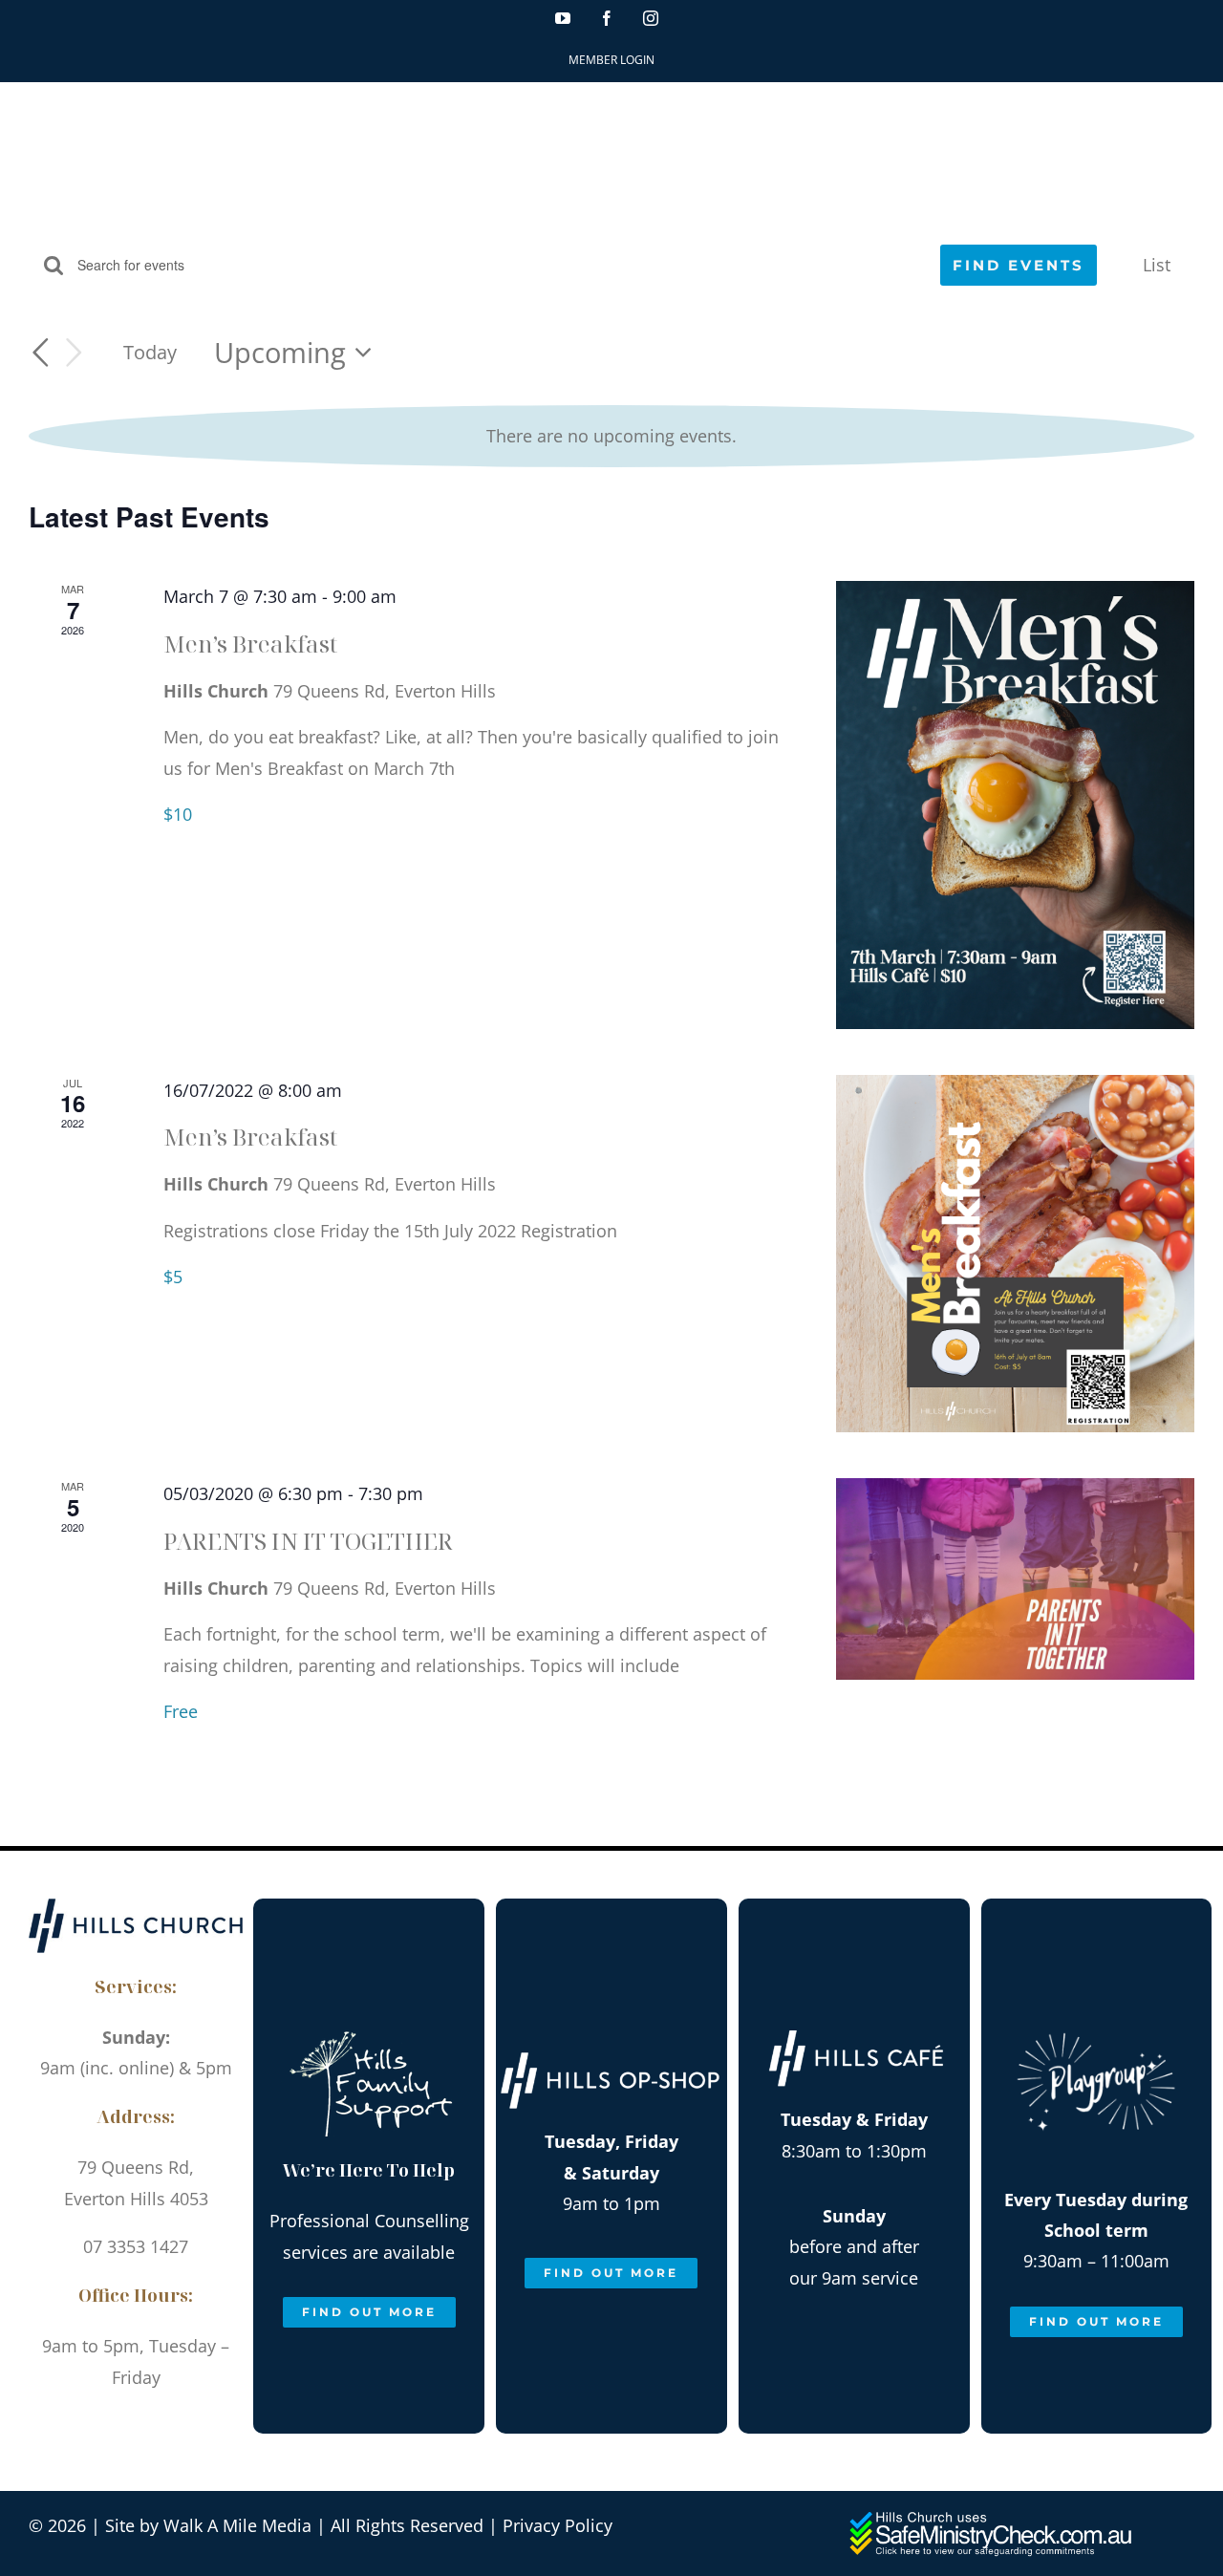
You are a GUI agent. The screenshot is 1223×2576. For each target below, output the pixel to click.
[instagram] (157, 2422)
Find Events (1019, 265)
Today (150, 352)
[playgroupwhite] (1096, 2013)
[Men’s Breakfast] (1015, 805)
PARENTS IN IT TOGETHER (308, 1541)
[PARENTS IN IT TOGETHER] (1015, 1579)
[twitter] (200, 2422)
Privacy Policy (558, 2525)
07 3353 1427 (136, 2246)
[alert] (611, 436)
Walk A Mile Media (237, 2525)
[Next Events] (75, 353)
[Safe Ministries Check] (993, 2519)
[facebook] (114, 2422)
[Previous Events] (40, 353)
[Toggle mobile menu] (1184, 115)
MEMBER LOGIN (611, 60)
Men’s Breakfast (250, 644)
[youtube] (71, 2422)
